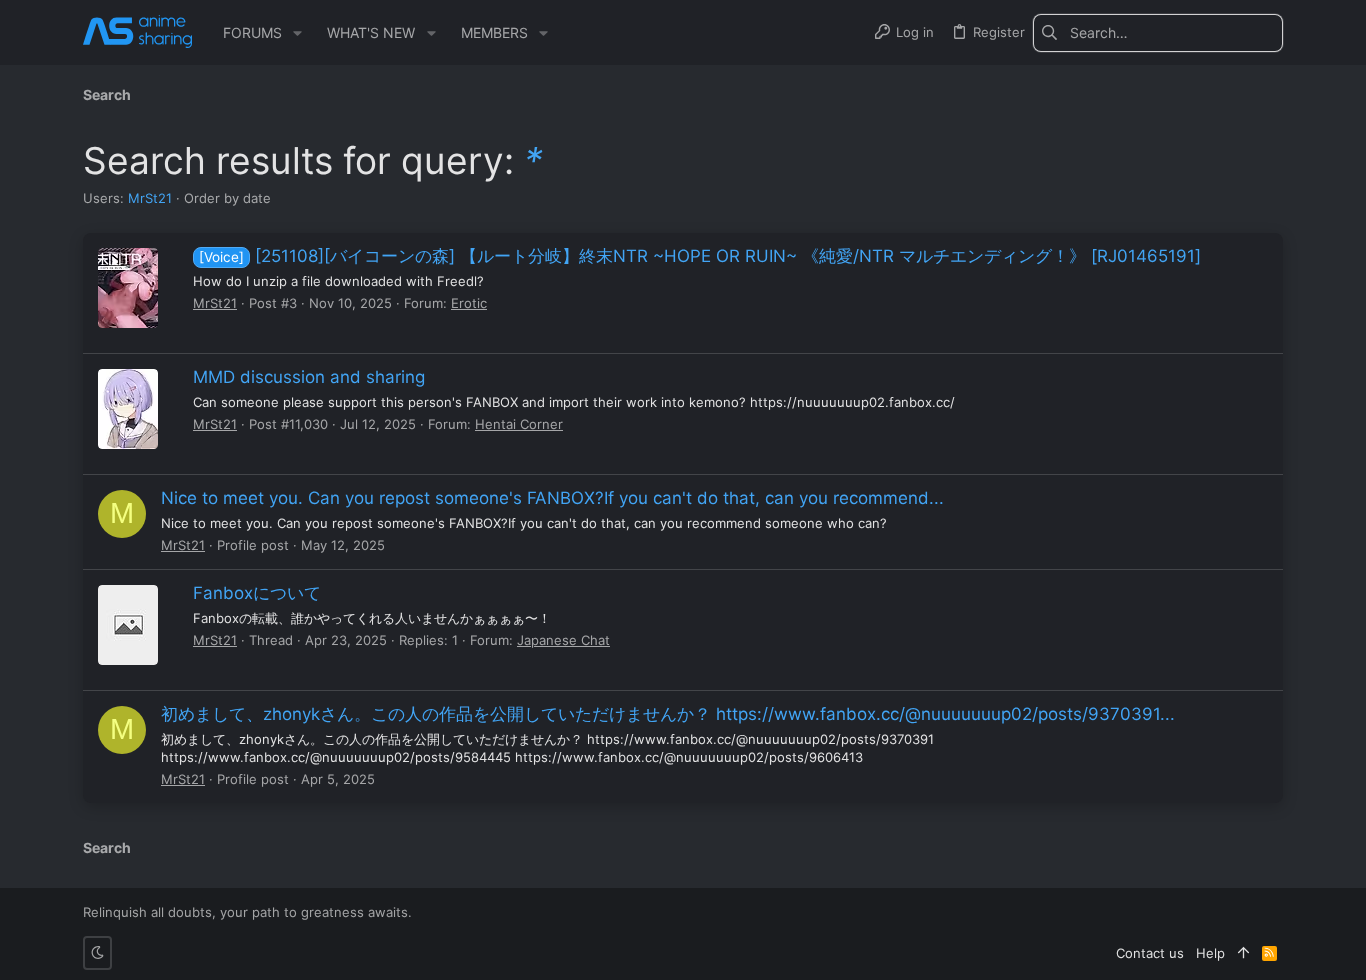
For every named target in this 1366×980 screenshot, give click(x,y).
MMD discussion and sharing (309, 377)
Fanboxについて (257, 593)
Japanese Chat (563, 640)
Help (1210, 953)
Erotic (469, 303)
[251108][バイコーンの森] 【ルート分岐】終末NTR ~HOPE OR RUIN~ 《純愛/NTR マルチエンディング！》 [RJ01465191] (700, 256)
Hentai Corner (519, 424)
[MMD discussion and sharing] (128, 409)
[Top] (1243, 953)
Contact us (1150, 953)
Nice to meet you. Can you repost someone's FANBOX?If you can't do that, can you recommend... (552, 498)
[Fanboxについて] (128, 625)
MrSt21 (150, 198)
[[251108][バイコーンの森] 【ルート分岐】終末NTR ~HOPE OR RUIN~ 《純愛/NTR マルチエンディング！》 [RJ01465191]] (128, 288)
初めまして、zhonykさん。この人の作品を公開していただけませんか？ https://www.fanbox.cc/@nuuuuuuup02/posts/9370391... (668, 714)
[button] (297, 33)
